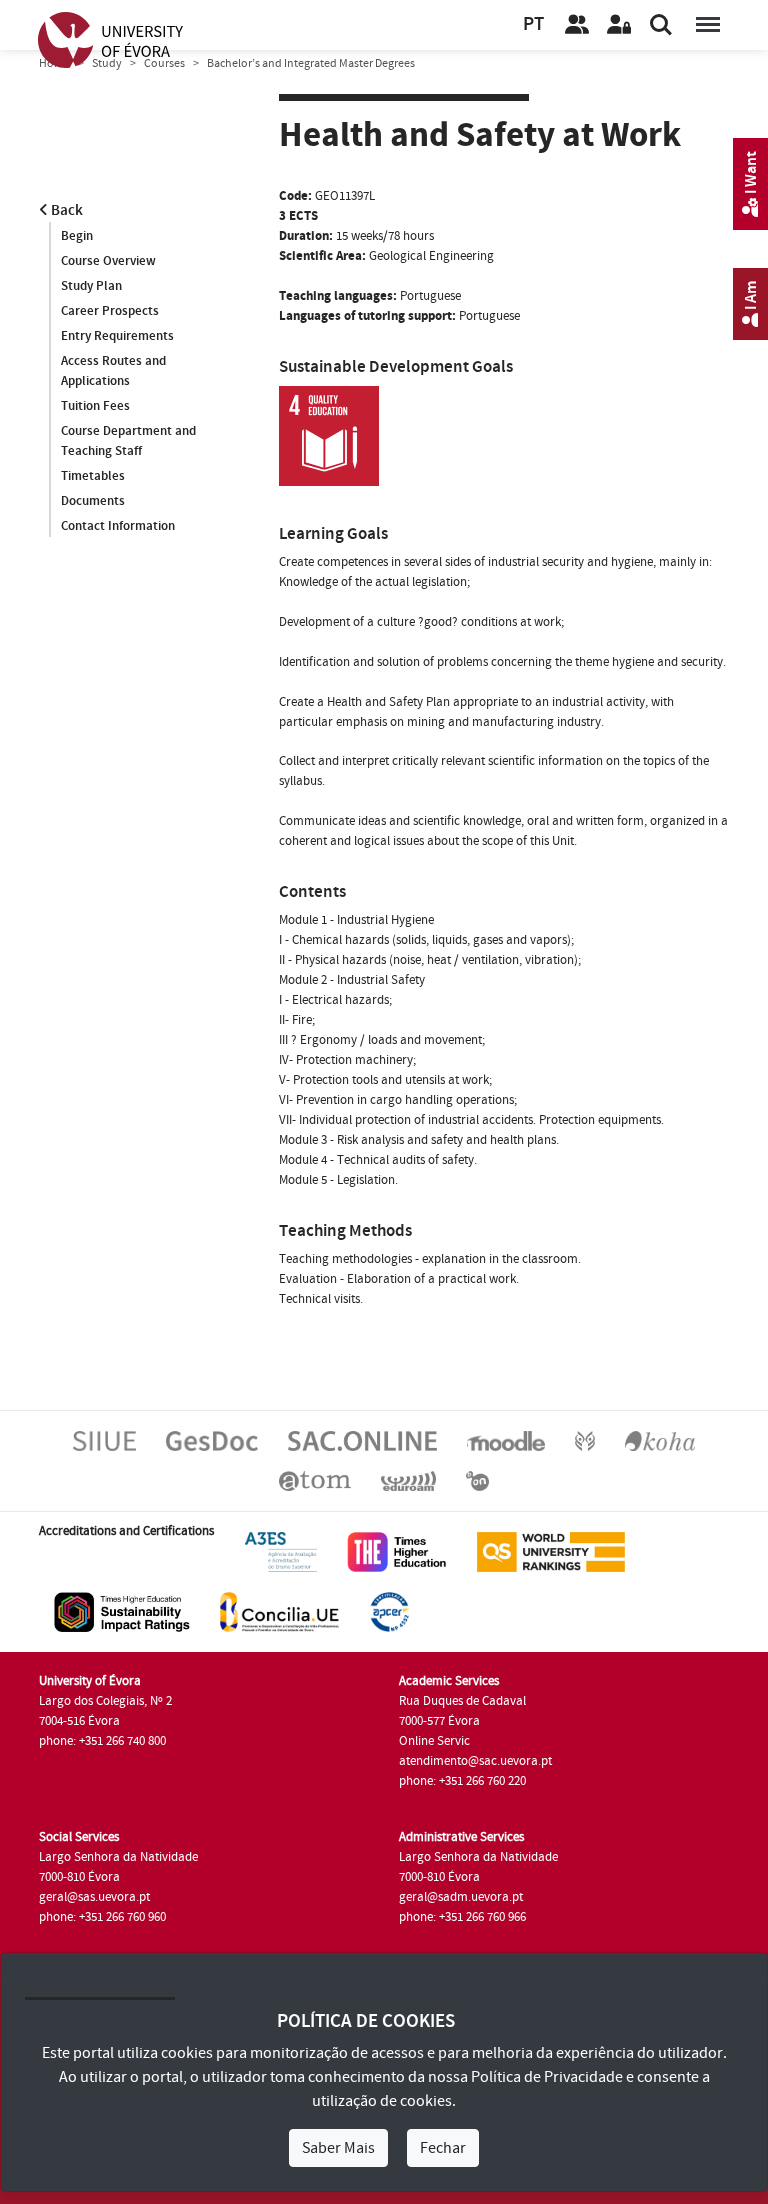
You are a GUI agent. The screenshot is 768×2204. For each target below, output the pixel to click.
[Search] (661, 25)
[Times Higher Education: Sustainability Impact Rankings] (122, 1611)
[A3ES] (281, 1551)
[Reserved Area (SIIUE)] (619, 25)
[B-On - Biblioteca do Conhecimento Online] (477, 1480)
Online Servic (434, 1741)
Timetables (93, 476)
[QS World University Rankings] (551, 1551)
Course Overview (108, 261)
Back (65, 210)
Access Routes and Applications (113, 371)
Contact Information (118, 526)
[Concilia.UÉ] (279, 1611)
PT (533, 24)
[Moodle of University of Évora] (506, 1440)
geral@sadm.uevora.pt (461, 1897)
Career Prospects (110, 311)
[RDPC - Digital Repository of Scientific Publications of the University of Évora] (585, 1440)
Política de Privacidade (547, 2077)
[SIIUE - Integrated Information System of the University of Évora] (104, 1440)
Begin (77, 236)
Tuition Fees (95, 406)
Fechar (443, 2148)
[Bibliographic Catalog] (660, 1440)
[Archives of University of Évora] (315, 1480)
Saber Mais (338, 2148)
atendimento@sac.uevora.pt (475, 1761)
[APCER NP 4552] (389, 1611)
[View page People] (577, 25)
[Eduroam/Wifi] (408, 1480)
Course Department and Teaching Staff (128, 441)
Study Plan (91, 286)
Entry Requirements (117, 336)
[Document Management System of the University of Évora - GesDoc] (212, 1440)
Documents (93, 501)
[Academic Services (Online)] (362, 1440)
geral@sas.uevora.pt (94, 1897)
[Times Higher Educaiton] (397, 1551)
